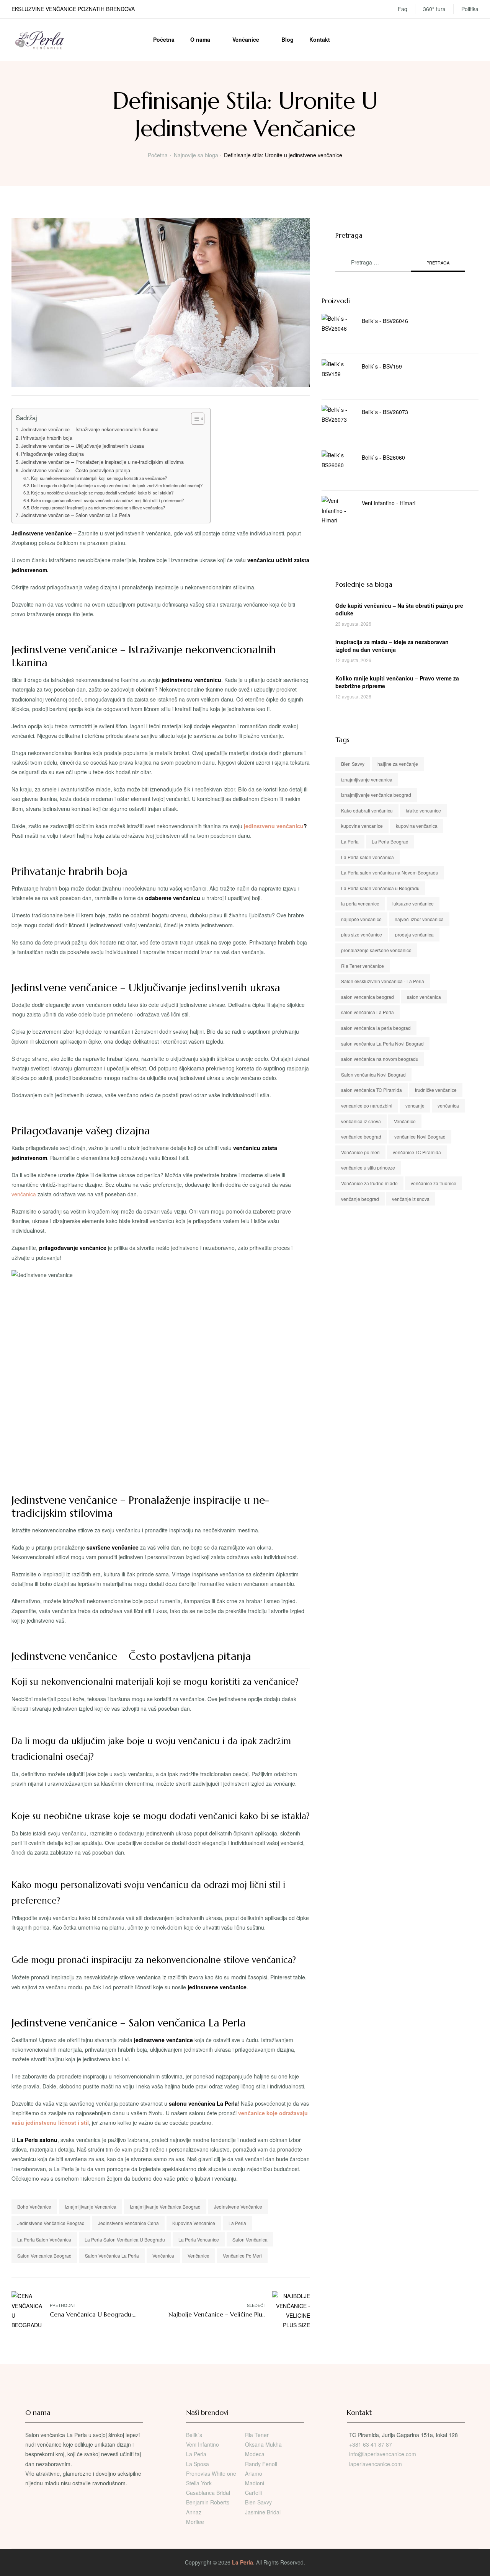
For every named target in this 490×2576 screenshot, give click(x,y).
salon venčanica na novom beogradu (380, 1059)
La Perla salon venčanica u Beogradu (125, 2239)
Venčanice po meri (242, 2255)
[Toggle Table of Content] (194, 419)
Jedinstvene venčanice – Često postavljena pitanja (76, 470)
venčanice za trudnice (434, 1183)
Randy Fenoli (261, 2464)
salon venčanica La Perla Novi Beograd (382, 1043)
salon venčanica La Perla (112, 2255)
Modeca (255, 2454)
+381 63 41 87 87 (371, 2444)
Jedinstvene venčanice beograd (51, 2223)
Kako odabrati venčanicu (367, 810)
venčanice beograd (361, 1136)
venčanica (24, 1194)
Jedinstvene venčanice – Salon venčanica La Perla (76, 515)
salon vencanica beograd (44, 2255)
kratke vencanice (423, 810)
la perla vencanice (199, 2239)
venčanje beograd (360, 1199)
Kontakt (320, 39)
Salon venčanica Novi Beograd (373, 1074)
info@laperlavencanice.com (383, 2454)
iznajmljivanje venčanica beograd (165, 2206)
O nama (200, 39)
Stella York (199, 2483)
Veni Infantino (203, 2444)
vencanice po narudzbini (367, 1105)
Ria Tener (257, 2435)
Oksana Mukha (263, 2444)
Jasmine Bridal (263, 2512)
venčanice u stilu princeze (368, 1167)
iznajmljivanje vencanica (91, 2206)
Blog (287, 39)
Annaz (194, 2512)
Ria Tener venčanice (363, 966)
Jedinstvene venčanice (238, 2206)
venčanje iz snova (411, 1199)
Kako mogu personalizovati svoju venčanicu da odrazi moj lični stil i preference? (107, 500)
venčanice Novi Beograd (420, 1136)
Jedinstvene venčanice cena (128, 2223)
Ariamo (254, 2473)
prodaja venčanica (414, 934)
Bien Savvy (353, 764)
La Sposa (198, 2464)
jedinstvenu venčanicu (273, 826)
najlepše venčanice (361, 919)
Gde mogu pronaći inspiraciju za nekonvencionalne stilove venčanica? (98, 507)
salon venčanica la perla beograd (376, 1028)
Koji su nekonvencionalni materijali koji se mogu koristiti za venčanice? (99, 478)
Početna (164, 39)
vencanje (415, 1105)
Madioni (255, 2483)
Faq (403, 9)
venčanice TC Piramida (417, 1152)
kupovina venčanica (417, 826)
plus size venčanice (362, 934)
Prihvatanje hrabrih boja (47, 438)
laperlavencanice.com (376, 2464)
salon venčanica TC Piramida (372, 1090)
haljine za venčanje (398, 764)
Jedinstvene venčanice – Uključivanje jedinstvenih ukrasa (82, 446)
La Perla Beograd (390, 841)
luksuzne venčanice (413, 903)
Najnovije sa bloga (196, 155)
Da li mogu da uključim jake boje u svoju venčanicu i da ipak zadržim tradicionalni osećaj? (117, 485)
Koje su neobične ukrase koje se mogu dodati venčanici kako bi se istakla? (102, 493)
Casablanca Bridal (208, 2493)
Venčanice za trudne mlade (369, 1183)
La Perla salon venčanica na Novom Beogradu (390, 872)
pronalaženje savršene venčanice (376, 950)
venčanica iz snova (361, 1121)
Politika (470, 9)
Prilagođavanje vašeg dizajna (52, 454)
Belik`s (194, 2435)
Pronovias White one (211, 2473)
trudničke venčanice (436, 1090)
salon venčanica (250, 2239)
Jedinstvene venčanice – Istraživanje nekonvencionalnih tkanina (90, 429)
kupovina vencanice (194, 2223)
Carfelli (253, 2493)
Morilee (195, 2522)
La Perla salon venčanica (44, 2239)
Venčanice (246, 39)
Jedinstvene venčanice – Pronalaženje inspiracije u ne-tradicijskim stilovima (102, 462)
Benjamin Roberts (208, 2502)
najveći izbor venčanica (419, 919)
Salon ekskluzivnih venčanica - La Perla (383, 981)
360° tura (434, 9)
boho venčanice (34, 2206)
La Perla (237, 2223)
